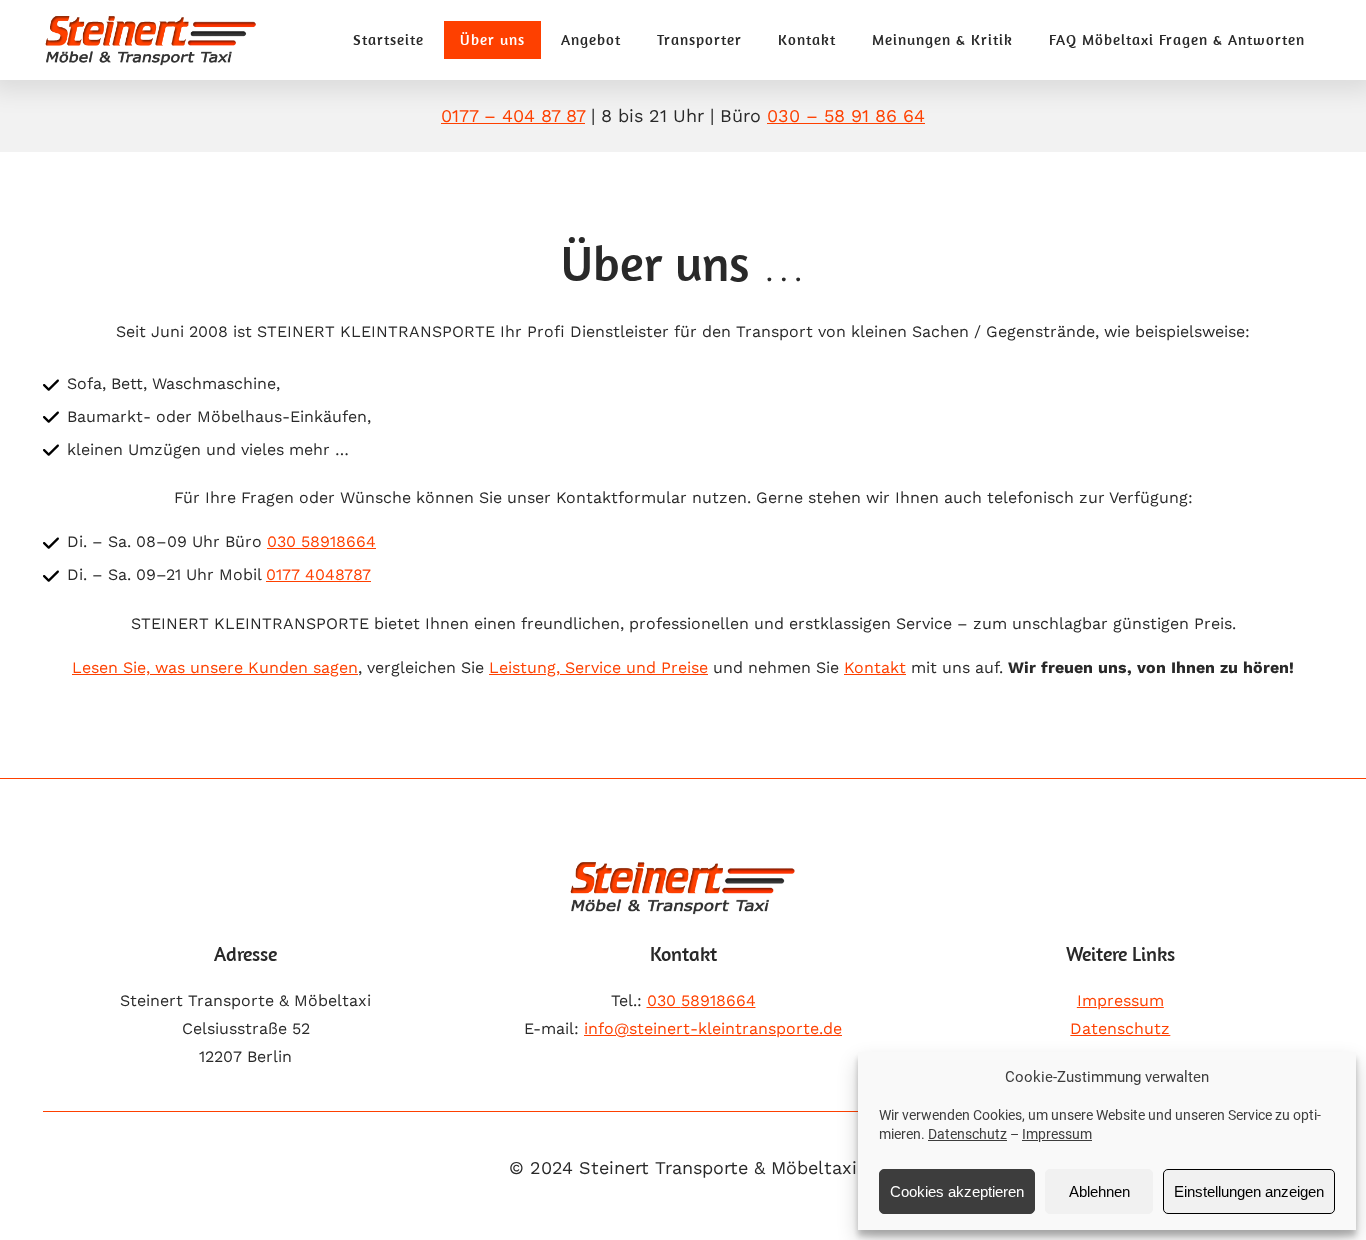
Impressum (1057, 1134)
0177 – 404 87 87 (513, 115)
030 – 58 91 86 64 (846, 115)
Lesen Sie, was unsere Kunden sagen (215, 667)
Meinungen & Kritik (942, 39)
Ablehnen (1099, 1191)
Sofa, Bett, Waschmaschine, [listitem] (173, 383)
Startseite (388, 39)
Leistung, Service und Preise (598, 667)
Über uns (492, 39)
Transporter (699, 39)
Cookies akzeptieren (957, 1191)
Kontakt (807, 39)
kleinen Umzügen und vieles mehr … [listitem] (208, 449)
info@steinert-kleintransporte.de (713, 1028)
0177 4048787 (318, 574)
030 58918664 (321, 541)
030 (701, 1000)
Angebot (591, 39)
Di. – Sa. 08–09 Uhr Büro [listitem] (221, 541)
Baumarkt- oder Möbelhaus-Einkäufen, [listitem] (219, 416)
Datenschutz (967, 1134)
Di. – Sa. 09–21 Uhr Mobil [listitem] (219, 574)
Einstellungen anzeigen (1249, 1191)
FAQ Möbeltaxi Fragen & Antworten (1177, 39)
